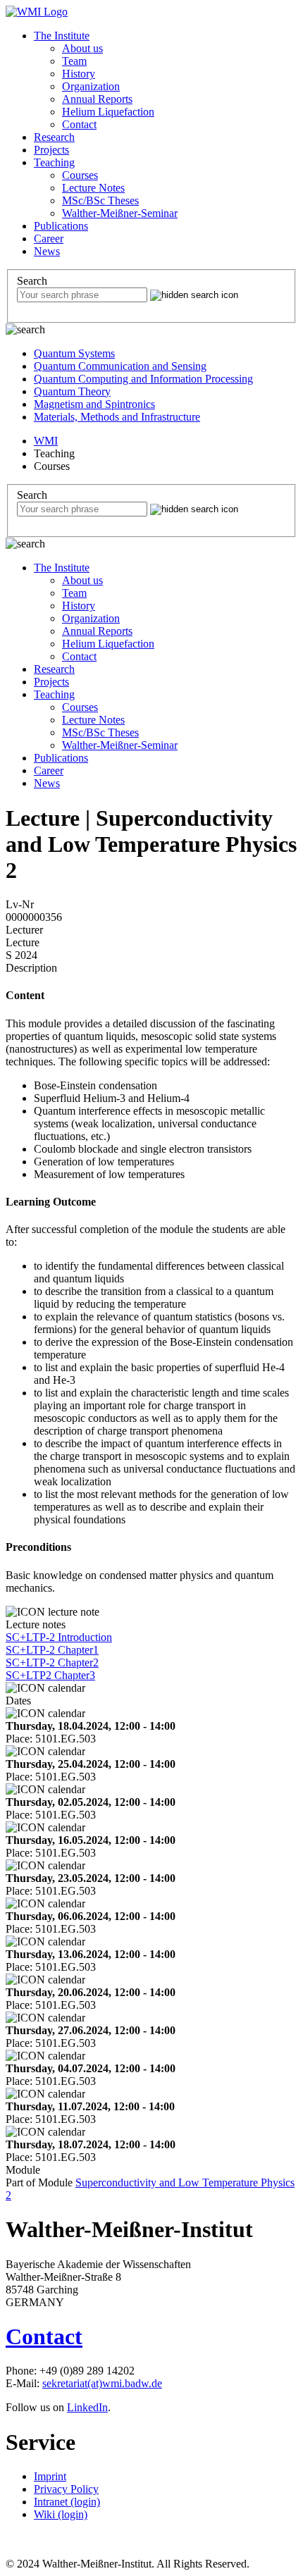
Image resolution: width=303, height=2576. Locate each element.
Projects (51, 150)
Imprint (50, 2476)
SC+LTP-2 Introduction (59, 1637)
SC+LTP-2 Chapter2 (52, 1662)
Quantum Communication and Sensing (120, 366)
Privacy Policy (66, 2489)
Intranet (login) (67, 2502)
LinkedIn (87, 2407)
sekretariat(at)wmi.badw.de (102, 2383)
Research (54, 137)
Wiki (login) (61, 2514)
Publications (61, 226)
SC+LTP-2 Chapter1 (52, 1650)
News (47, 251)
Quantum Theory (72, 391)
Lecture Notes (93, 188)
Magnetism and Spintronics (94, 404)
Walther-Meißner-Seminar (120, 213)
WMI (46, 441)
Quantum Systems (74, 353)
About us (82, 48)
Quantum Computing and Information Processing (143, 379)
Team (74, 61)
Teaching (54, 162)
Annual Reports (97, 99)
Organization (91, 86)
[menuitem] (166, 80)
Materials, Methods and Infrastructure (117, 417)
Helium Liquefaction (108, 112)
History (79, 74)
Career (49, 239)
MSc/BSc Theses (100, 200)
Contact (79, 124)
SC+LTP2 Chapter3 (50, 1675)
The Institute (62, 36)
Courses (80, 175)
